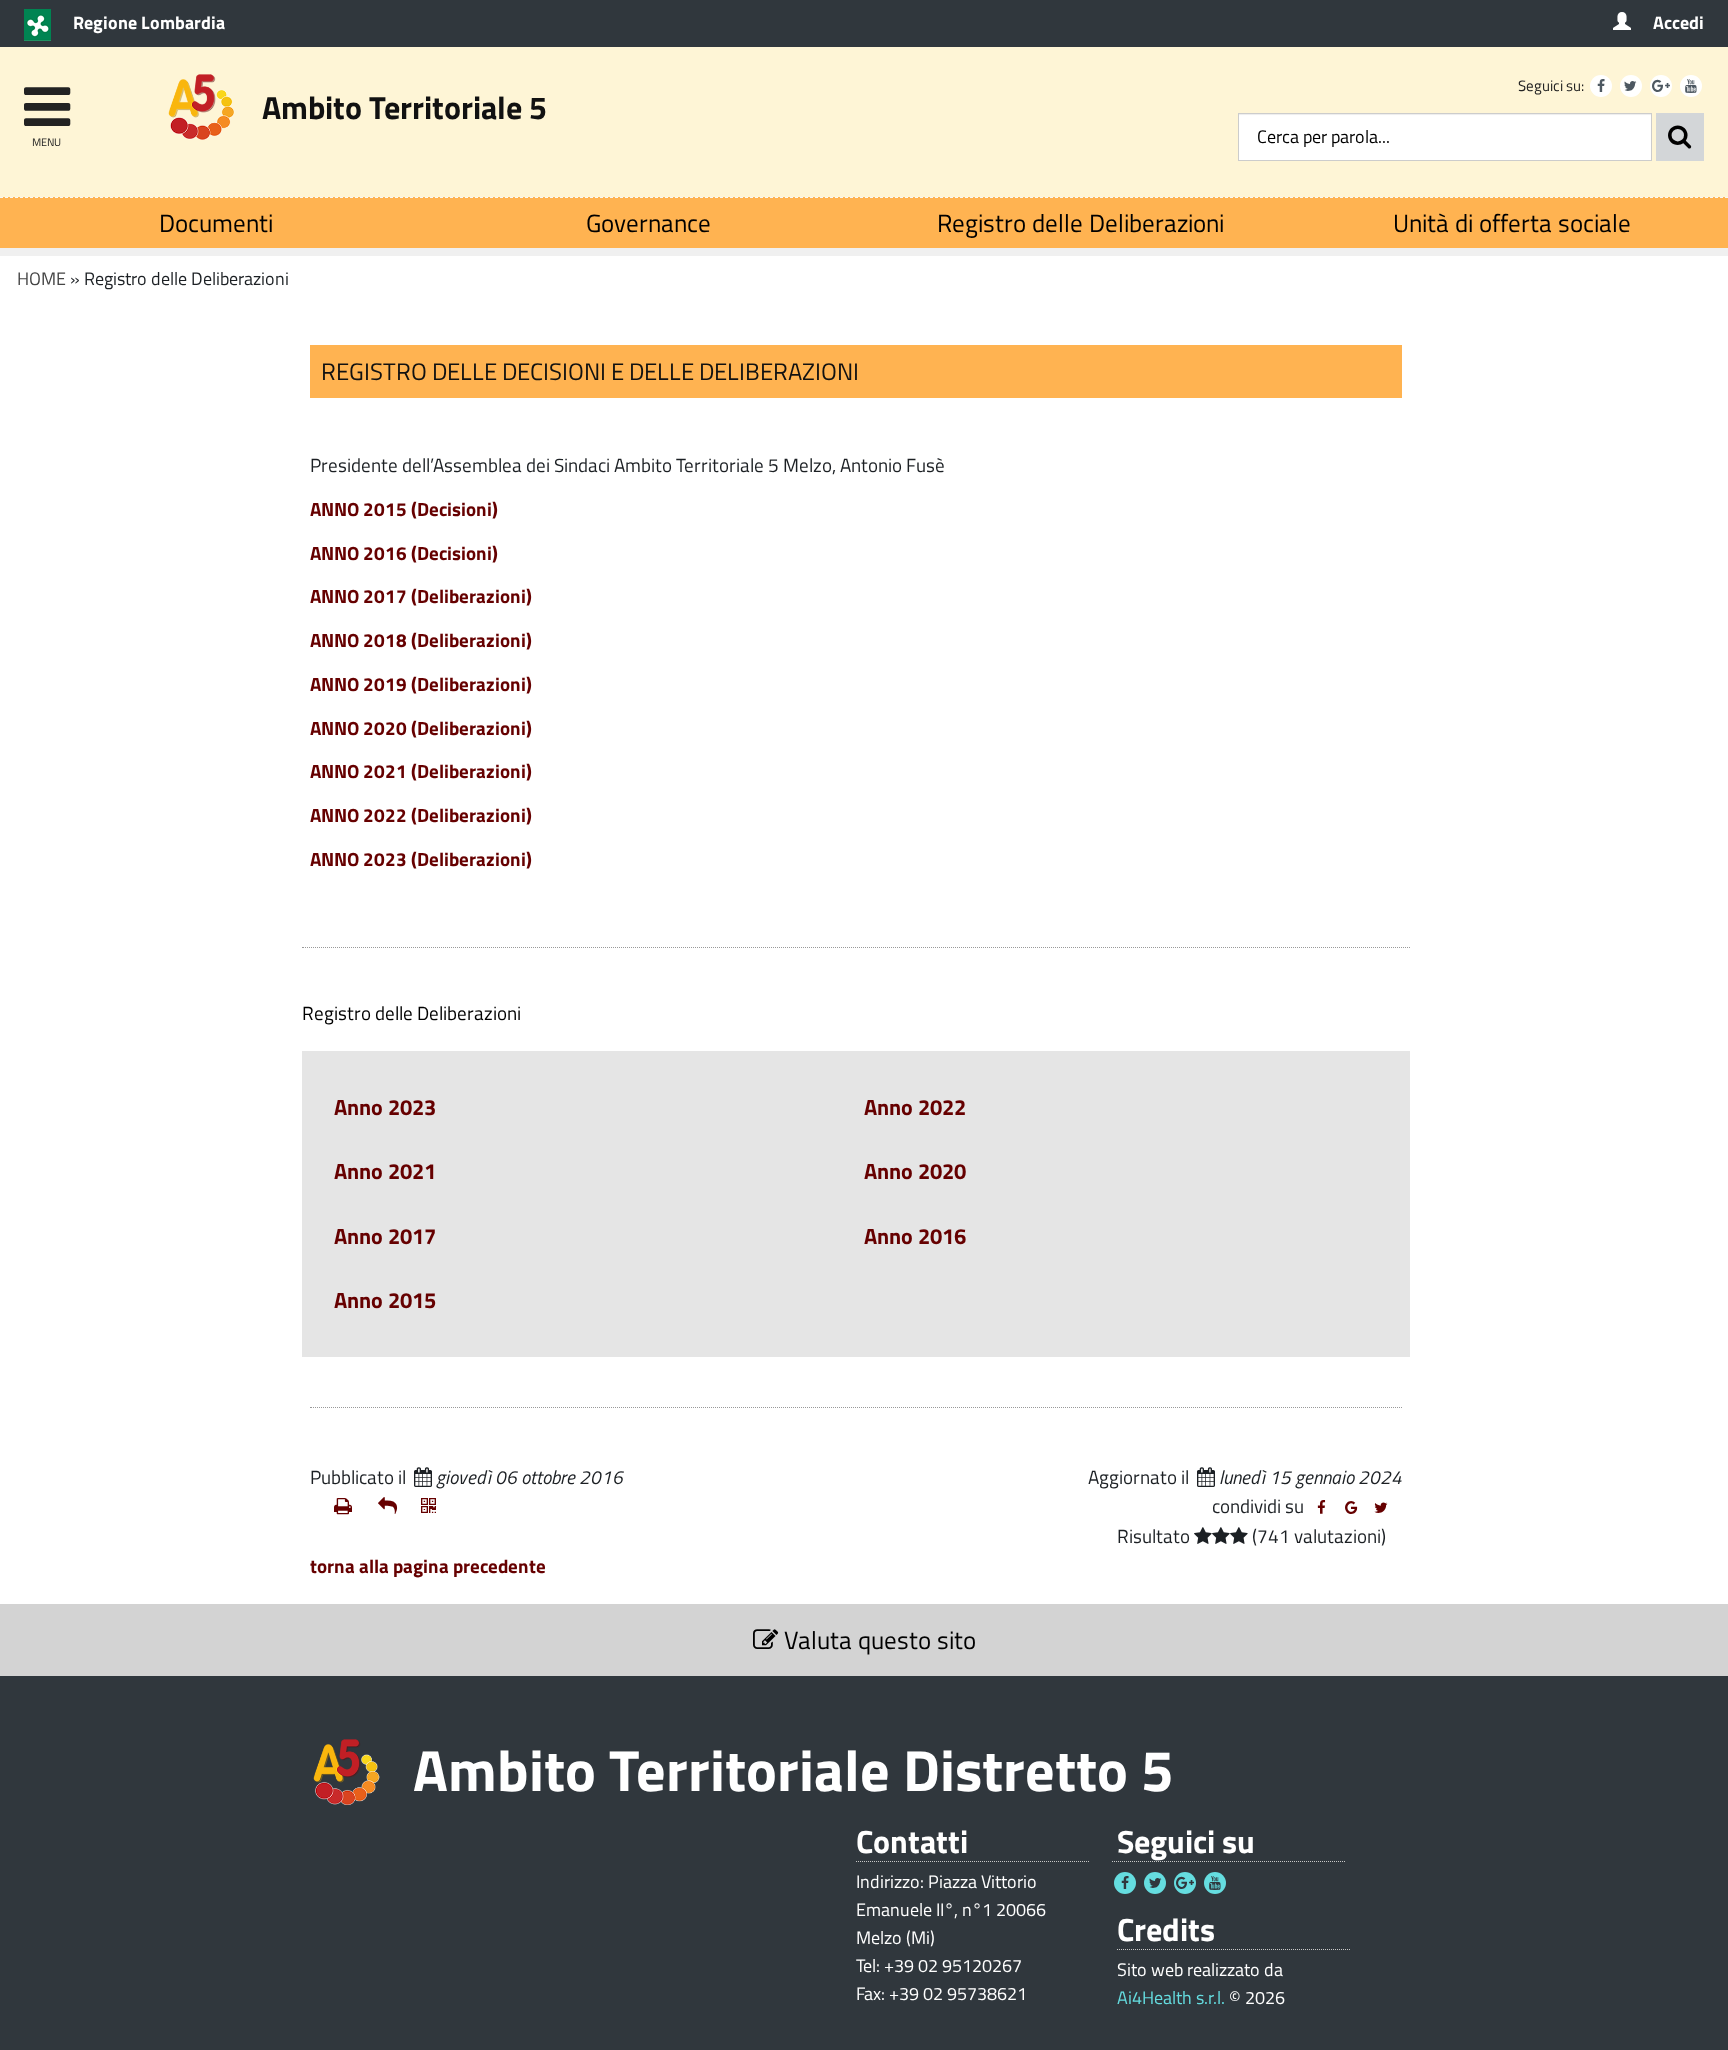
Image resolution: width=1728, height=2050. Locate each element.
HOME (41, 278)
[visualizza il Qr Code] (435, 1506)
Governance (648, 222)
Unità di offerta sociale (1512, 222)
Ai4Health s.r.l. (1171, 1997)
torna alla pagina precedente (428, 1565)
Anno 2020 (915, 1171)
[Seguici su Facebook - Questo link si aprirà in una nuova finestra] (1601, 86)
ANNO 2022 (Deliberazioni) (421, 814)
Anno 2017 (385, 1236)
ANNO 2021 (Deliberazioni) (421, 770)
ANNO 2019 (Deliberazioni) (421, 683)
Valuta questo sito (877, 1639)
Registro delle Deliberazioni (1080, 222)
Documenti (216, 222)
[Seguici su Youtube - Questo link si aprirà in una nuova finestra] (1691, 86)
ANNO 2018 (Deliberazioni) (421, 639)
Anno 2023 (385, 1107)
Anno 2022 (915, 1107)
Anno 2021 (385, 1171)
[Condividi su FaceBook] (1321, 1508)
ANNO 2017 (421, 595)
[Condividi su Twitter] (1381, 1508)
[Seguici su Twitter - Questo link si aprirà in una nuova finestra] (1631, 86)
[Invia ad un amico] (392, 1506)
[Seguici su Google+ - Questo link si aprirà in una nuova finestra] (1661, 86)
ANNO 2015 (358, 508)
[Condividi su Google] (1351, 1508)
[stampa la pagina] (348, 1506)
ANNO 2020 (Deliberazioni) (421, 727)
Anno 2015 (385, 1300)
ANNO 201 (353, 552)
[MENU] (46, 97)
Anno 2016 (915, 1236)
